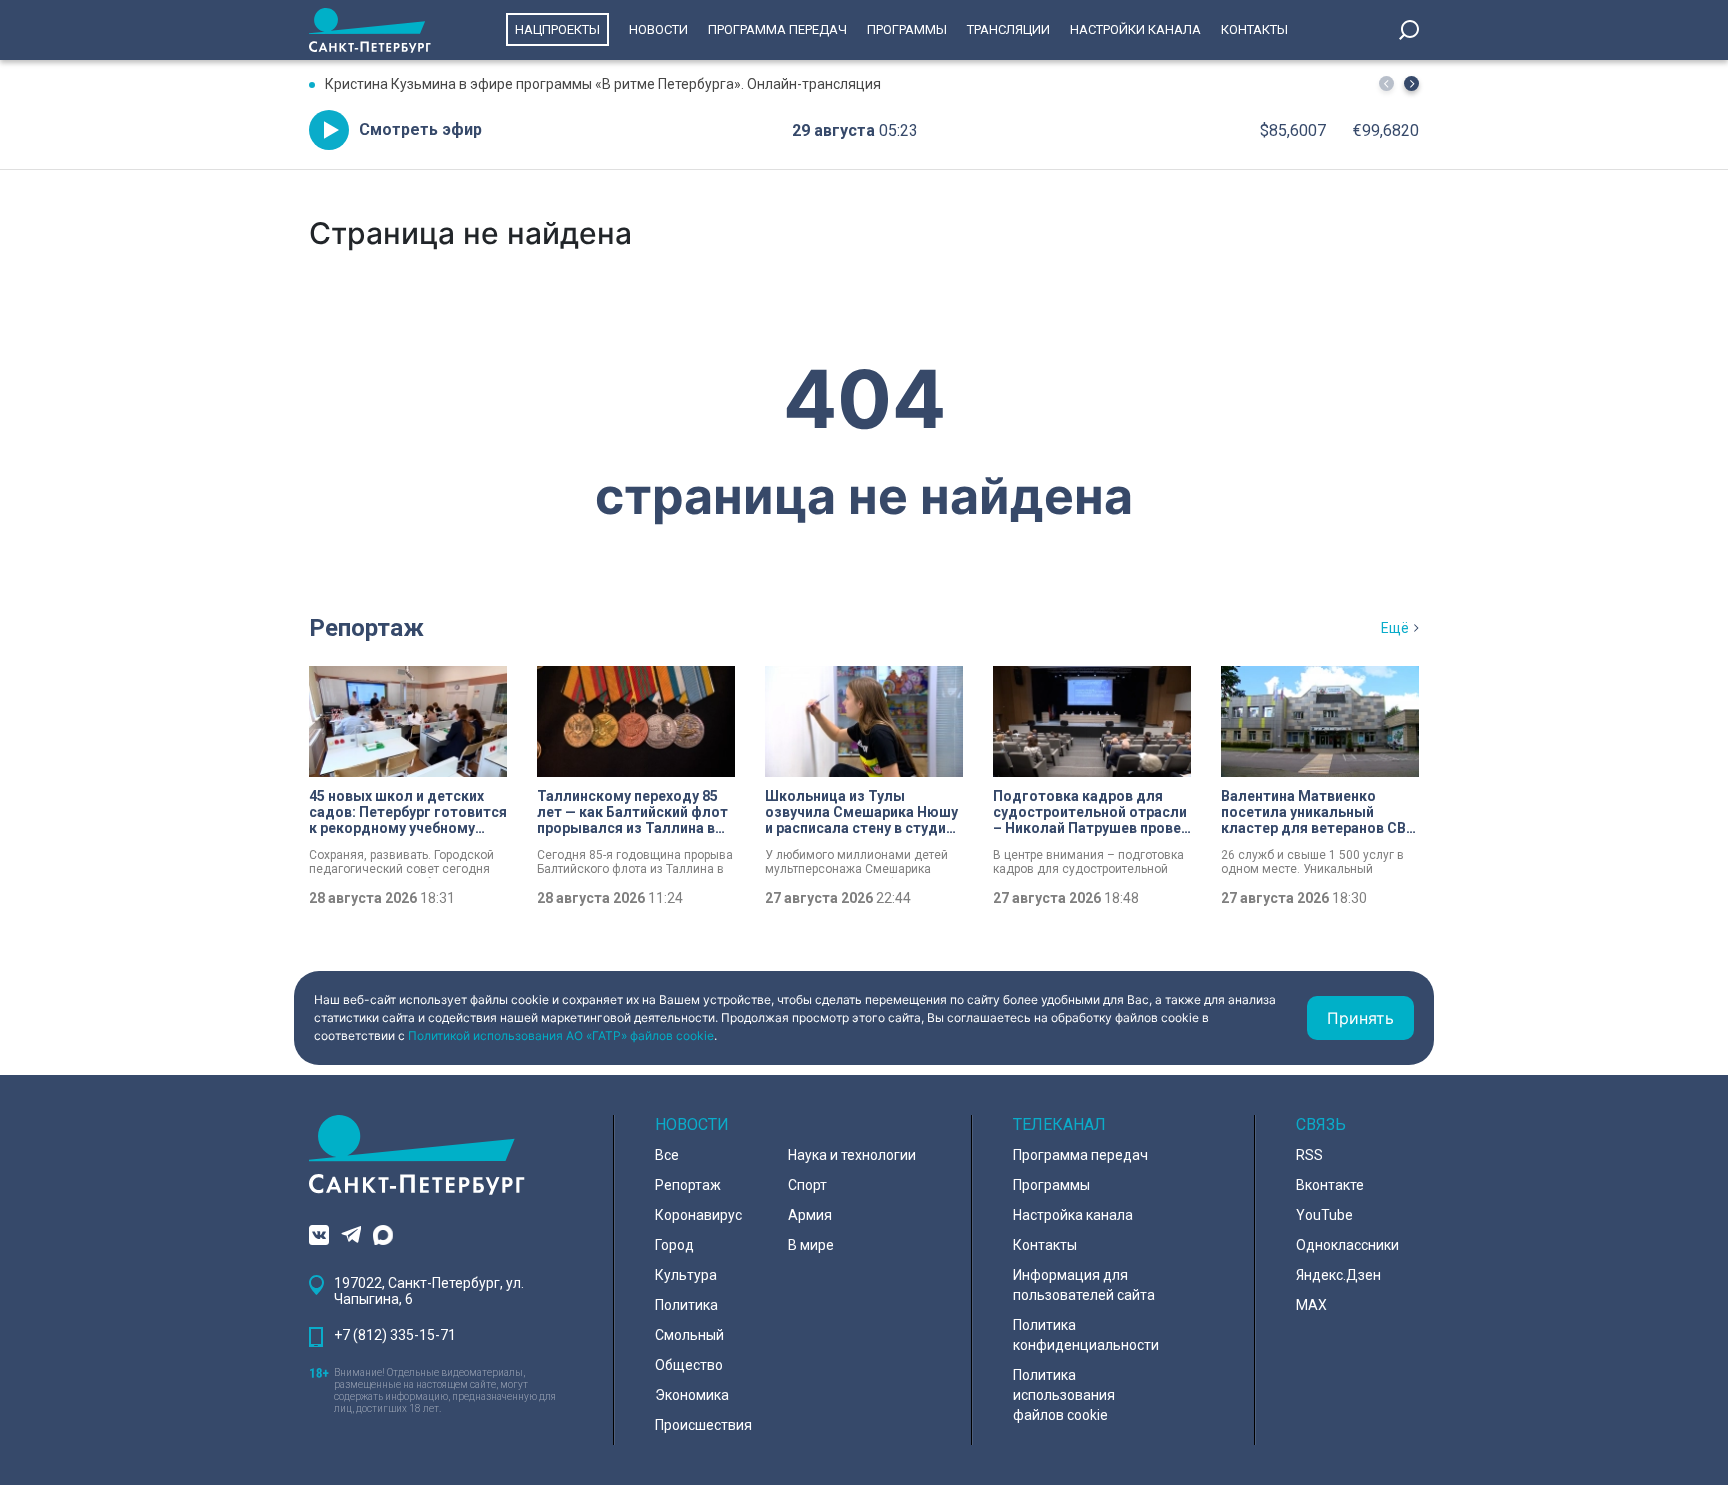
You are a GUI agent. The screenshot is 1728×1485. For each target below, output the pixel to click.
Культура (686, 1275)
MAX (1311, 1305)
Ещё (1395, 628)
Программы (907, 29)
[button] (1411, 83)
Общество (689, 1365)
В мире (811, 1245)
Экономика (692, 1395)
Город (674, 1245)
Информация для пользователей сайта (1084, 1285)
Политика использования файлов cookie (1064, 1395)
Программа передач (777, 29)
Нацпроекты (557, 29)
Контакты (1254, 29)
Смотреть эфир (420, 129)
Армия (810, 1215)
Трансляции (1008, 29)
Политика (686, 1305)
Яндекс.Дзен (1338, 1275)
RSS (1309, 1155)
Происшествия (703, 1425)
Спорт (807, 1185)
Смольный (689, 1335)
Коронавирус (698, 1215)
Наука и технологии (852, 1155)
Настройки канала (1135, 29)
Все (667, 1155)
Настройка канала (1073, 1215)
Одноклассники (1347, 1245)
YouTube (1324, 1215)
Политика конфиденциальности (1086, 1335)
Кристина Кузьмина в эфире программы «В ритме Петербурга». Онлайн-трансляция (603, 84)
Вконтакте (1330, 1185)
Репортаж (366, 628)
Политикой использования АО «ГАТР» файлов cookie (561, 1035)
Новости (658, 29)
